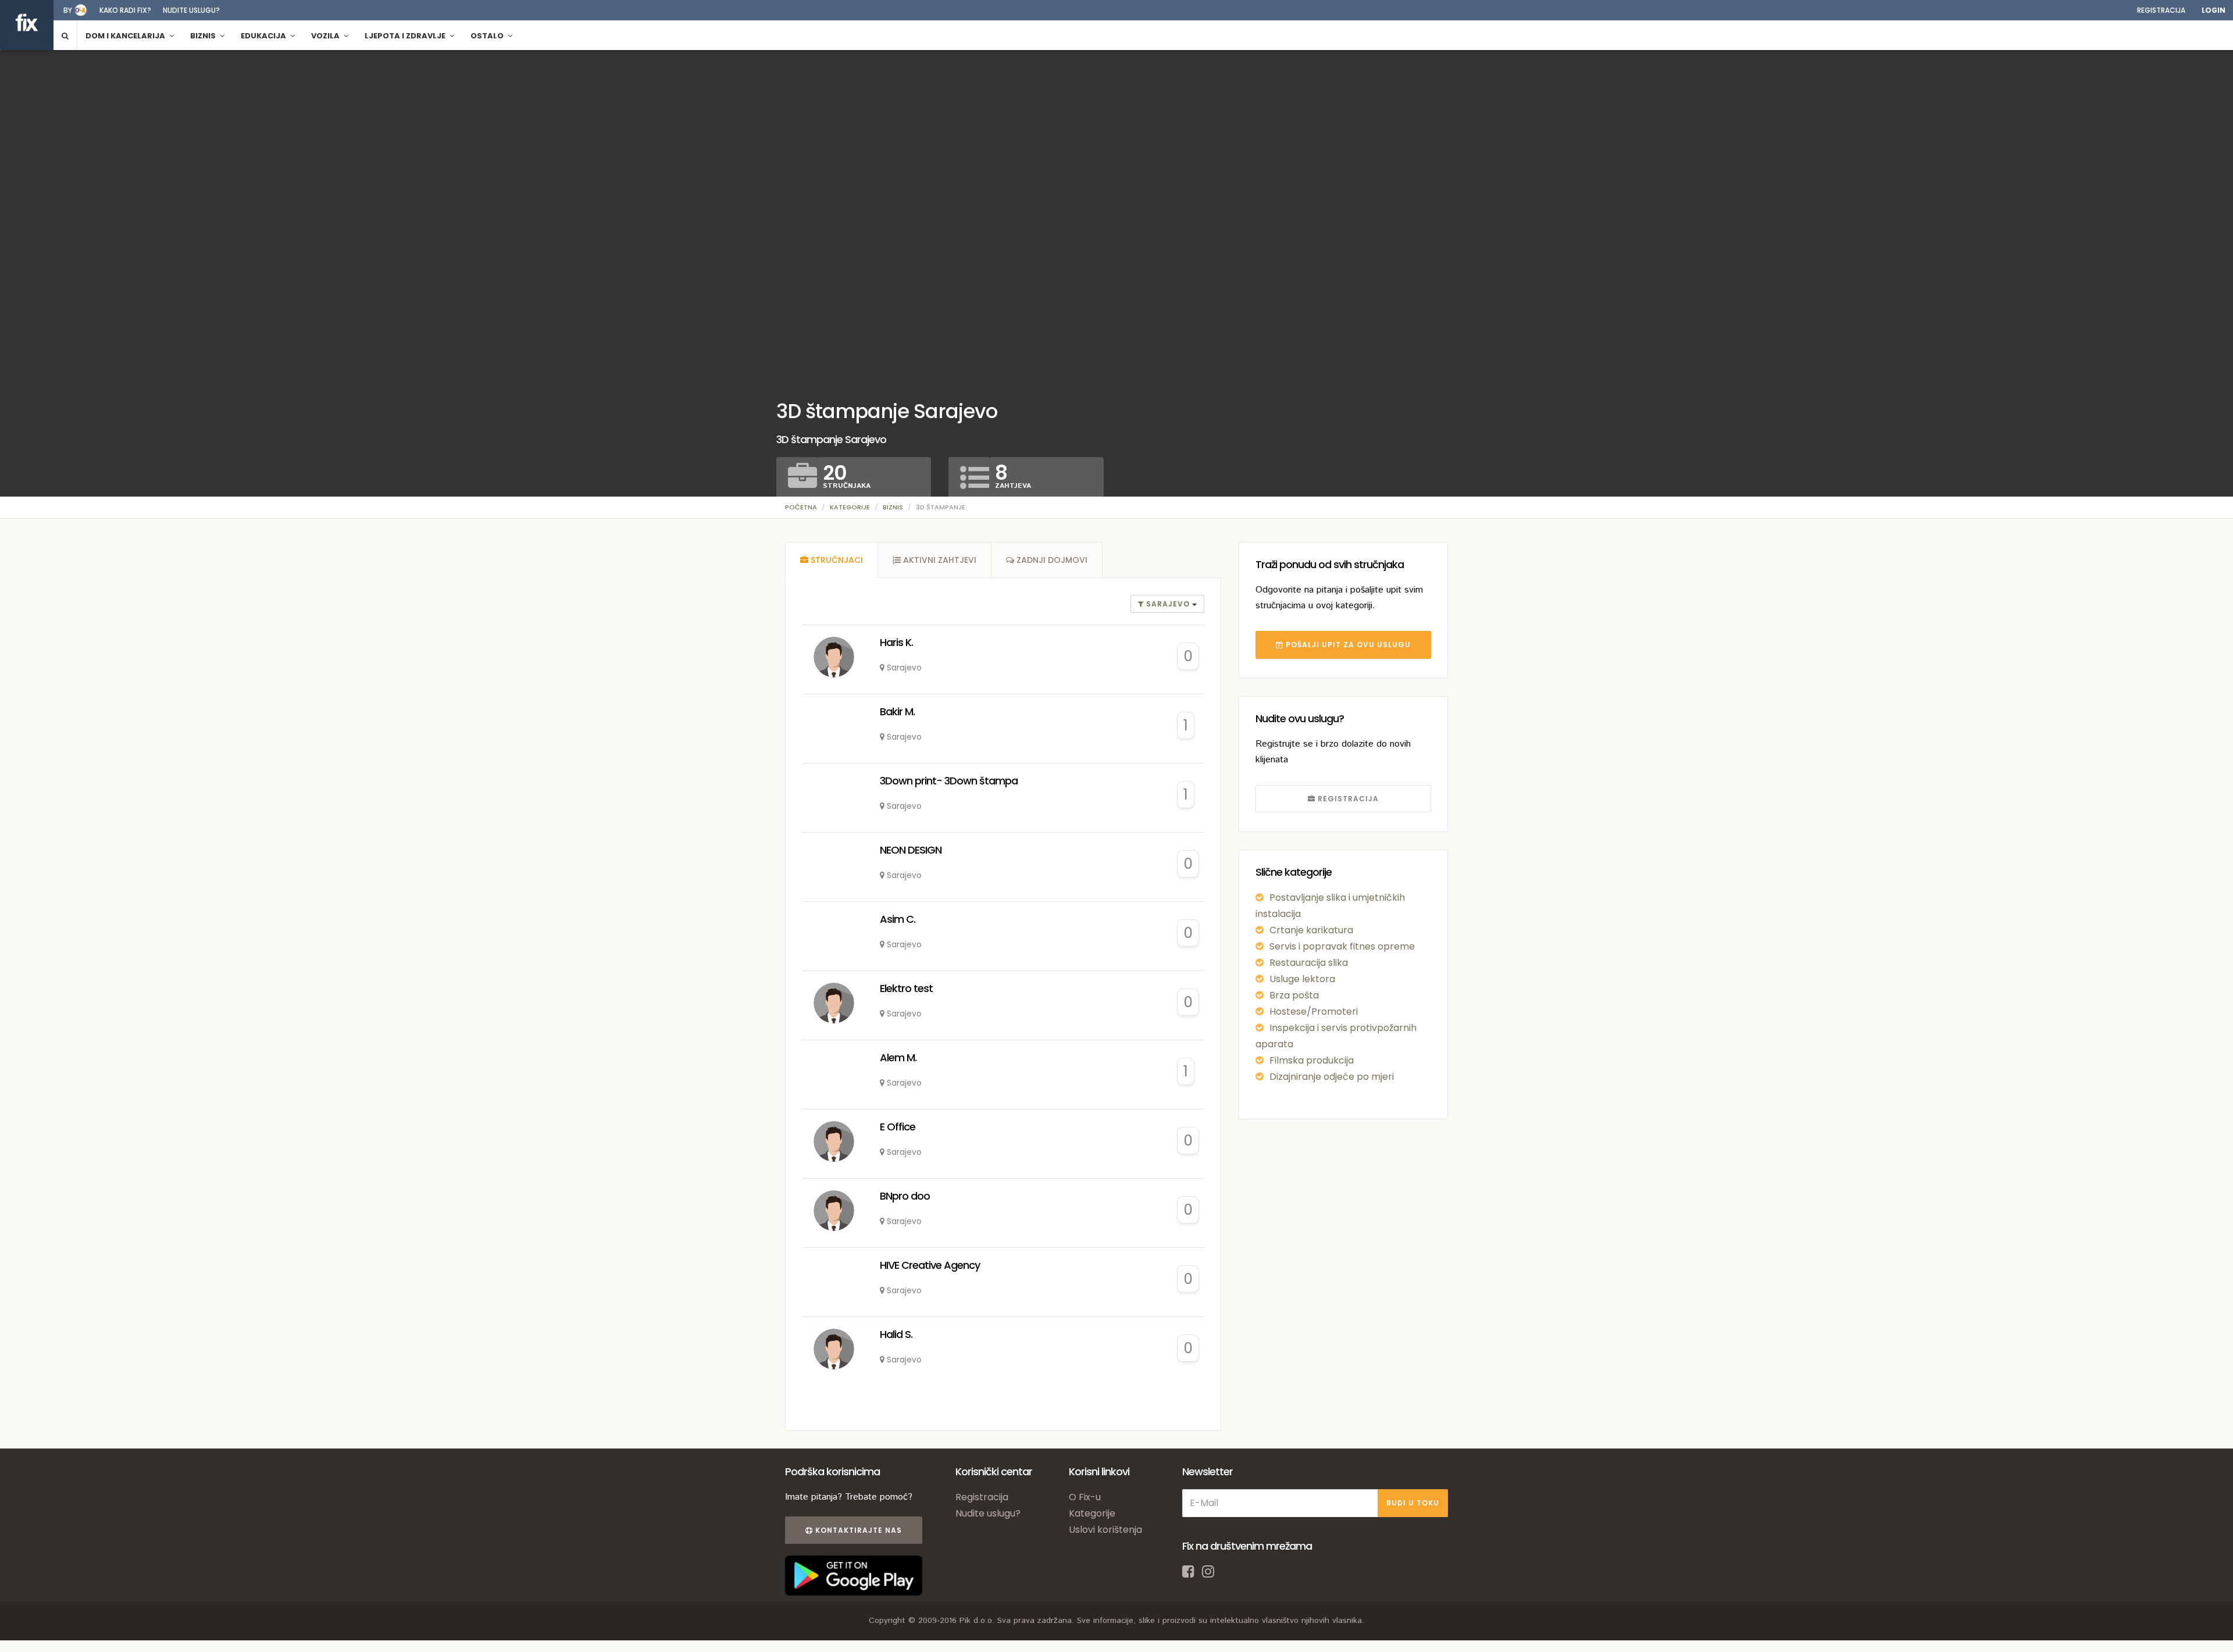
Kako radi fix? (125, 10)
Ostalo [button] (488, 36)
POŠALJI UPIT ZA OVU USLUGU (1347, 645)
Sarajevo (1168, 604)
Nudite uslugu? (191, 10)
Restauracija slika (1309, 963)
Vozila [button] (326, 36)
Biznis (893, 507)
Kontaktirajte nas (857, 1530)
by (68, 10)
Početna (801, 507)
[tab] (832, 560)
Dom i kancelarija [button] (126, 36)
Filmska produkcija (1312, 1060)
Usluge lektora (1302, 979)
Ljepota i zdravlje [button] (406, 36)
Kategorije (850, 507)
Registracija (2161, 10)
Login (2214, 10)
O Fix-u (1085, 1497)
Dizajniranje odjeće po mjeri (1332, 1077)
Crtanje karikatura (1311, 930)
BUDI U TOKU (1413, 1503)
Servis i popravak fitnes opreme (1342, 946)
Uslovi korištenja (1105, 1530)
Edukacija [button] (264, 36)
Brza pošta (1294, 995)
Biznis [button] (204, 36)
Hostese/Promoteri (1314, 1011)
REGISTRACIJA (1347, 799)
